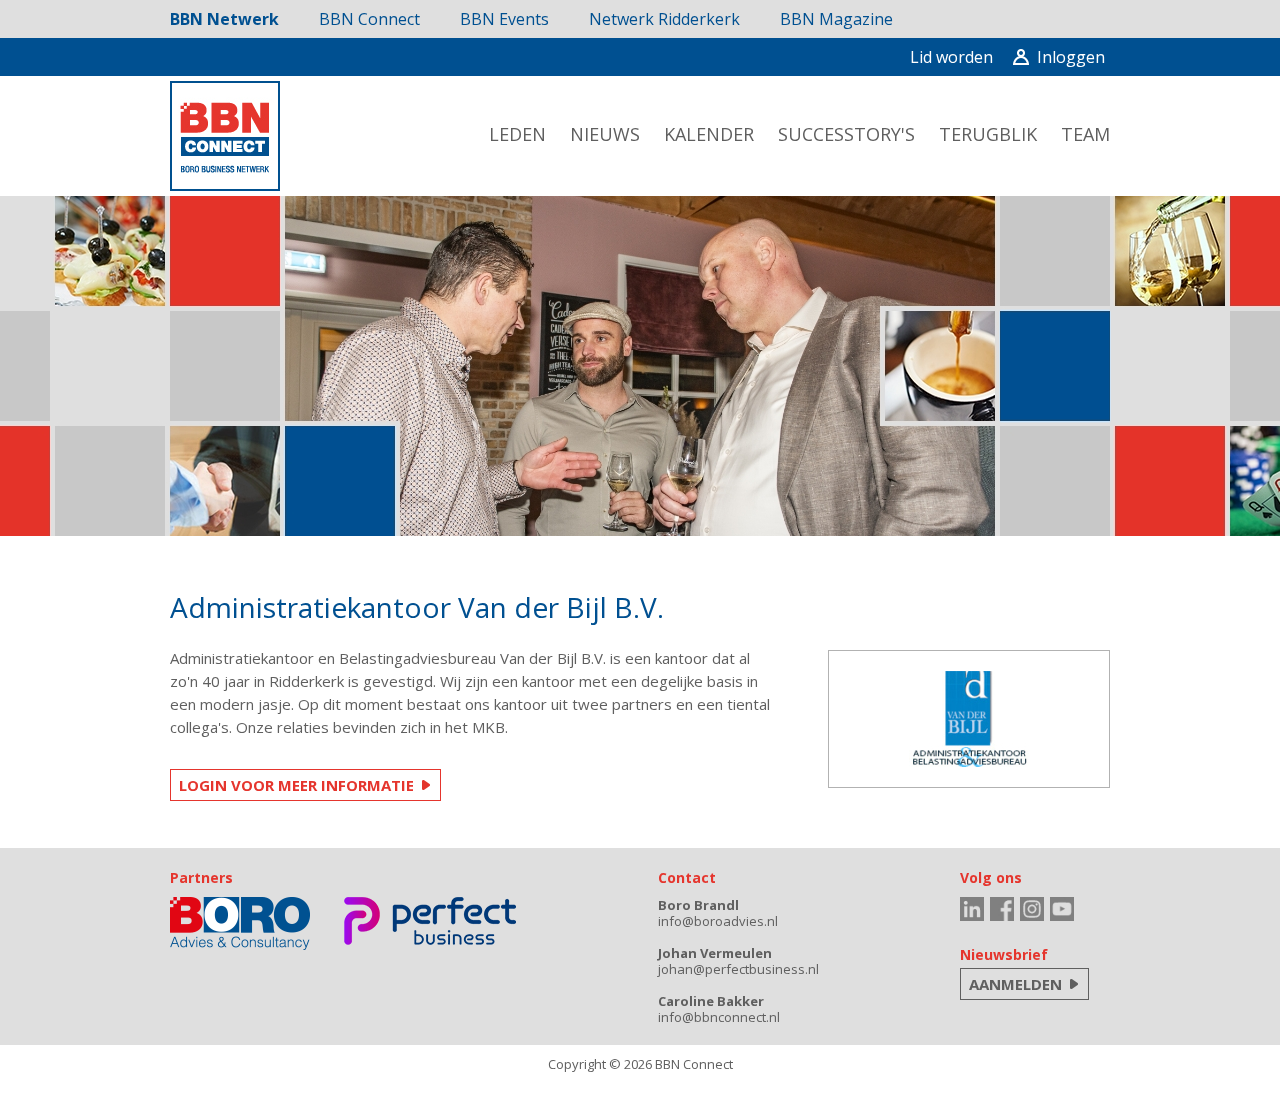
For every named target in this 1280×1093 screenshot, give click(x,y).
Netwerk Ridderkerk (664, 19)
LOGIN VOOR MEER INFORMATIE (296, 785)
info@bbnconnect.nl (719, 1017)
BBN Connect (369, 19)
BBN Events (504, 19)
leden (517, 134)
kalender (709, 134)
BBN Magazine (836, 19)
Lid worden (951, 57)
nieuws (605, 134)
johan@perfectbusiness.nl (738, 969)
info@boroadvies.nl (718, 921)
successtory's (846, 134)
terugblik (988, 134)
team (1085, 134)
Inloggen (1071, 57)
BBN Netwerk (224, 19)
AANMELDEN (1015, 984)
